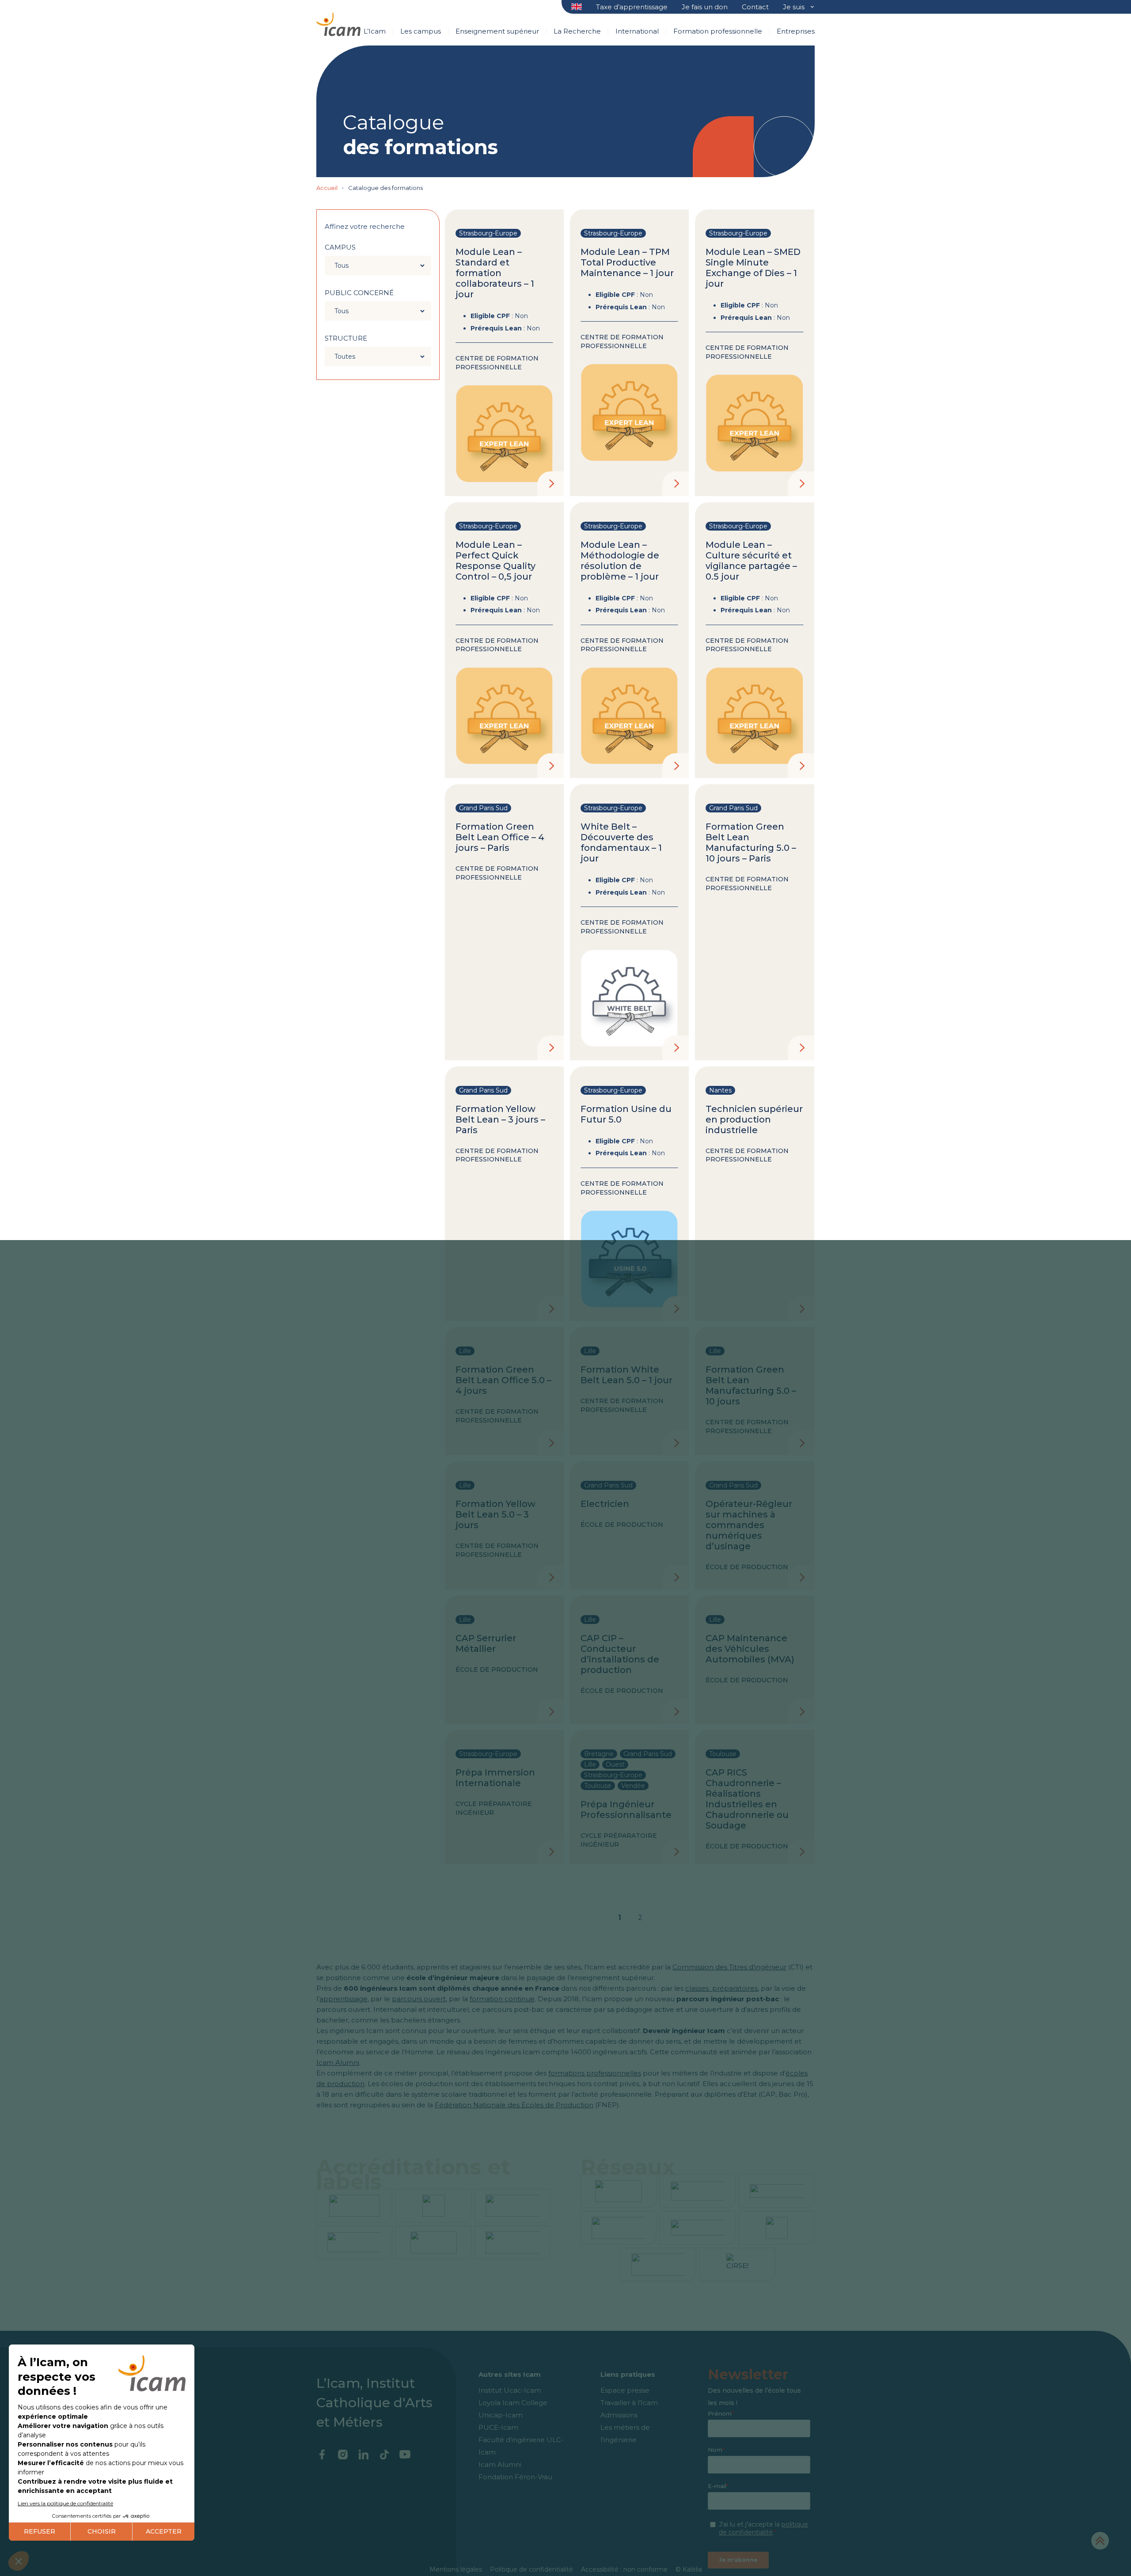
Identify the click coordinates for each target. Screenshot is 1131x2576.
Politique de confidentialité (531, 2569)
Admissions (619, 2415)
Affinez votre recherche (365, 226)
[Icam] (338, 23)
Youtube (405, 2455)
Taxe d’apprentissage (632, 7)
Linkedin (363, 2455)
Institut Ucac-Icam (510, 2390)
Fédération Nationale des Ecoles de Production (514, 2105)
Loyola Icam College (513, 2403)
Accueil (327, 188)
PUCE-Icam (498, 2427)
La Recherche (577, 31)
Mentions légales (456, 2569)
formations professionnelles (595, 2073)
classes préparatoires (721, 1988)
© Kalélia (689, 2569)
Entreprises (796, 31)
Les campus (421, 31)
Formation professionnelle (718, 31)
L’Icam (375, 31)
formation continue (502, 1999)
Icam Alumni (338, 2062)
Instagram (343, 2455)
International (637, 31)
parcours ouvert (419, 1999)
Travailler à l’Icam (629, 2403)
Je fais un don (705, 7)
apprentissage (343, 1999)
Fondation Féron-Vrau (515, 2477)
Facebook (322, 2455)
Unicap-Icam (501, 2415)
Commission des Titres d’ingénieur (729, 1967)
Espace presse (625, 2390)
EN (577, 7)
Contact (755, 7)
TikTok (384, 2455)
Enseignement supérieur (497, 31)
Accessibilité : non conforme (624, 2569)
